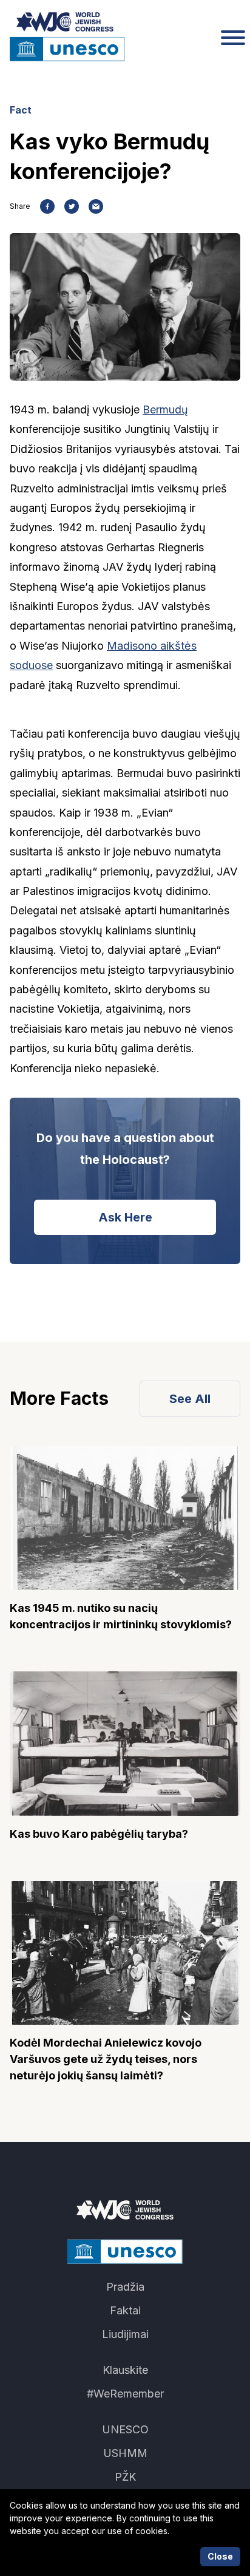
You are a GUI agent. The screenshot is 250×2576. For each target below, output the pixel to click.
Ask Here (125, 1217)
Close (220, 2556)
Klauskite (125, 2370)
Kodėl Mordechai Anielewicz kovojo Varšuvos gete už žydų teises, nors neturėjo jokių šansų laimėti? (106, 2059)
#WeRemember (125, 2394)
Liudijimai (125, 2334)
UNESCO (125, 2429)
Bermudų (165, 410)
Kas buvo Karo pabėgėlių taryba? (99, 1834)
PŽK (125, 2477)
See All (190, 1399)
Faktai (125, 2310)
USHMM (125, 2453)
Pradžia (125, 2287)
